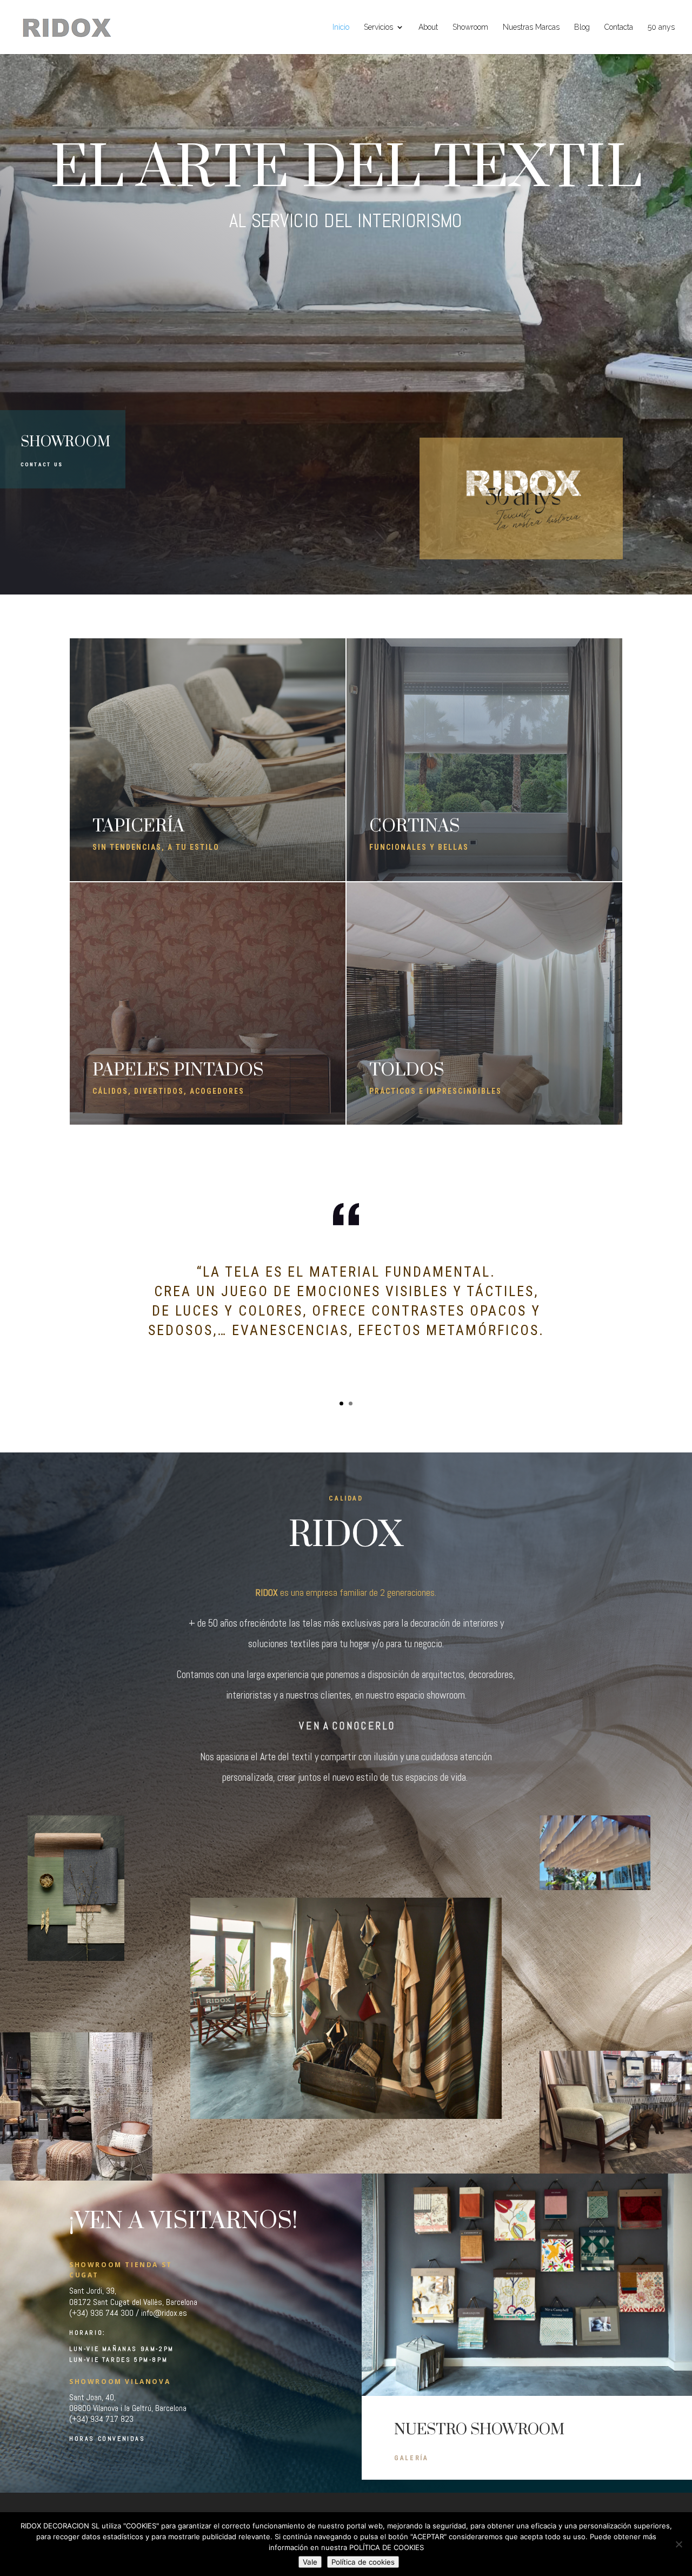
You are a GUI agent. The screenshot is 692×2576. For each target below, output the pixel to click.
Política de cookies (363, 2562)
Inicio (341, 27)
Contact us (42, 464)
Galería (411, 2458)
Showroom (470, 27)
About (428, 27)
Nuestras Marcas (531, 27)
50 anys (661, 27)
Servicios (378, 27)
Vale (310, 2562)
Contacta (619, 27)
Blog (582, 27)
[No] (678, 2544)
